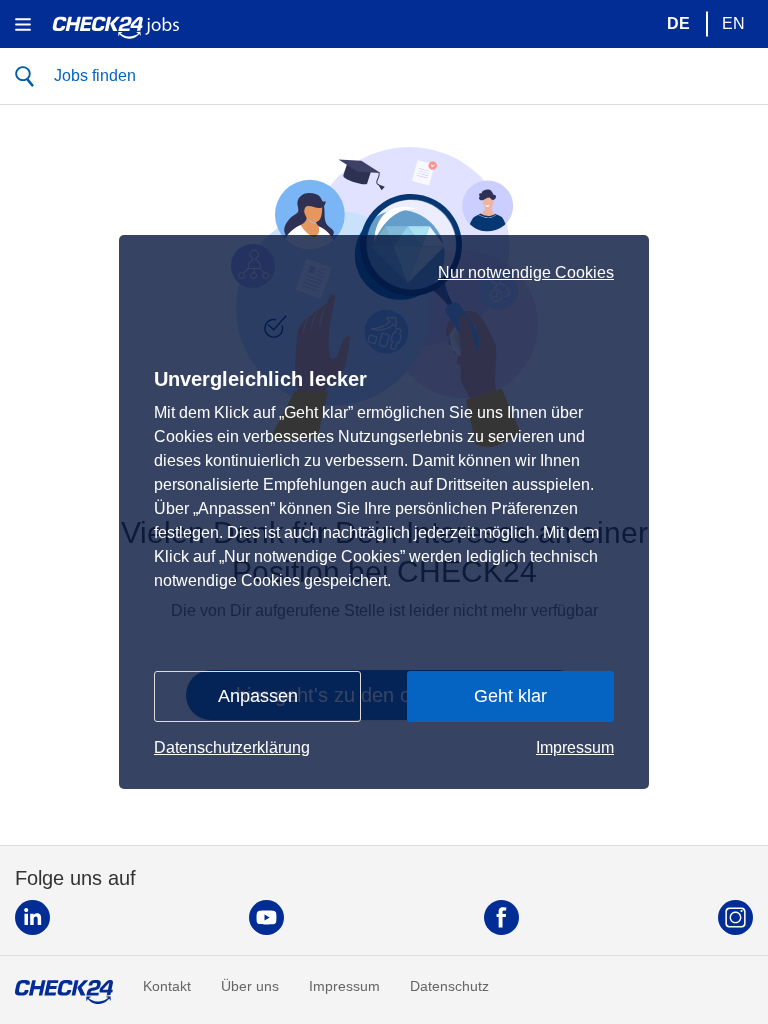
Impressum (575, 747)
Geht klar (510, 696)
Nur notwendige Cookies (526, 273)
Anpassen (258, 696)
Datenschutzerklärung (232, 747)
